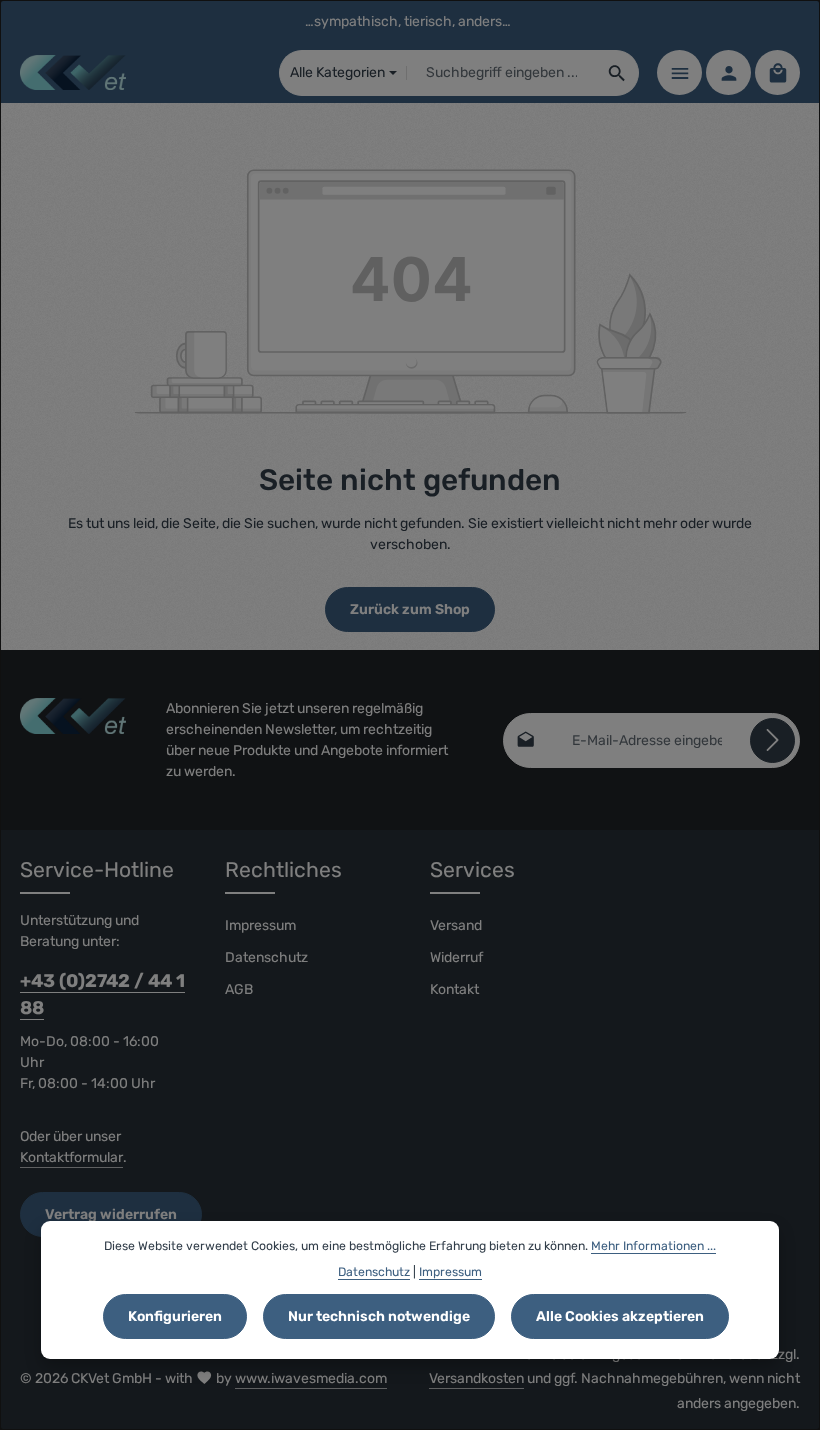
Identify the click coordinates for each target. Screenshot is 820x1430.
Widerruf (456, 957)
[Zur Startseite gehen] (73, 73)
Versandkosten (476, 1378)
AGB (239, 989)
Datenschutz (266, 957)
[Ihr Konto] (728, 72)
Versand (456, 925)
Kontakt (454, 989)
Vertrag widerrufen (111, 1214)
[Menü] (679, 72)
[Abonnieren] (772, 740)
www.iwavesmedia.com (311, 1378)
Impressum (260, 925)
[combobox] (501, 73)
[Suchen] (617, 73)
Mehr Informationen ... (653, 1246)
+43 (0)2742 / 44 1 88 (102, 994)
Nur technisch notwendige (379, 1316)
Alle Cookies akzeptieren (620, 1316)
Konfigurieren (175, 1316)
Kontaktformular (71, 1157)
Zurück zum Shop (410, 609)
